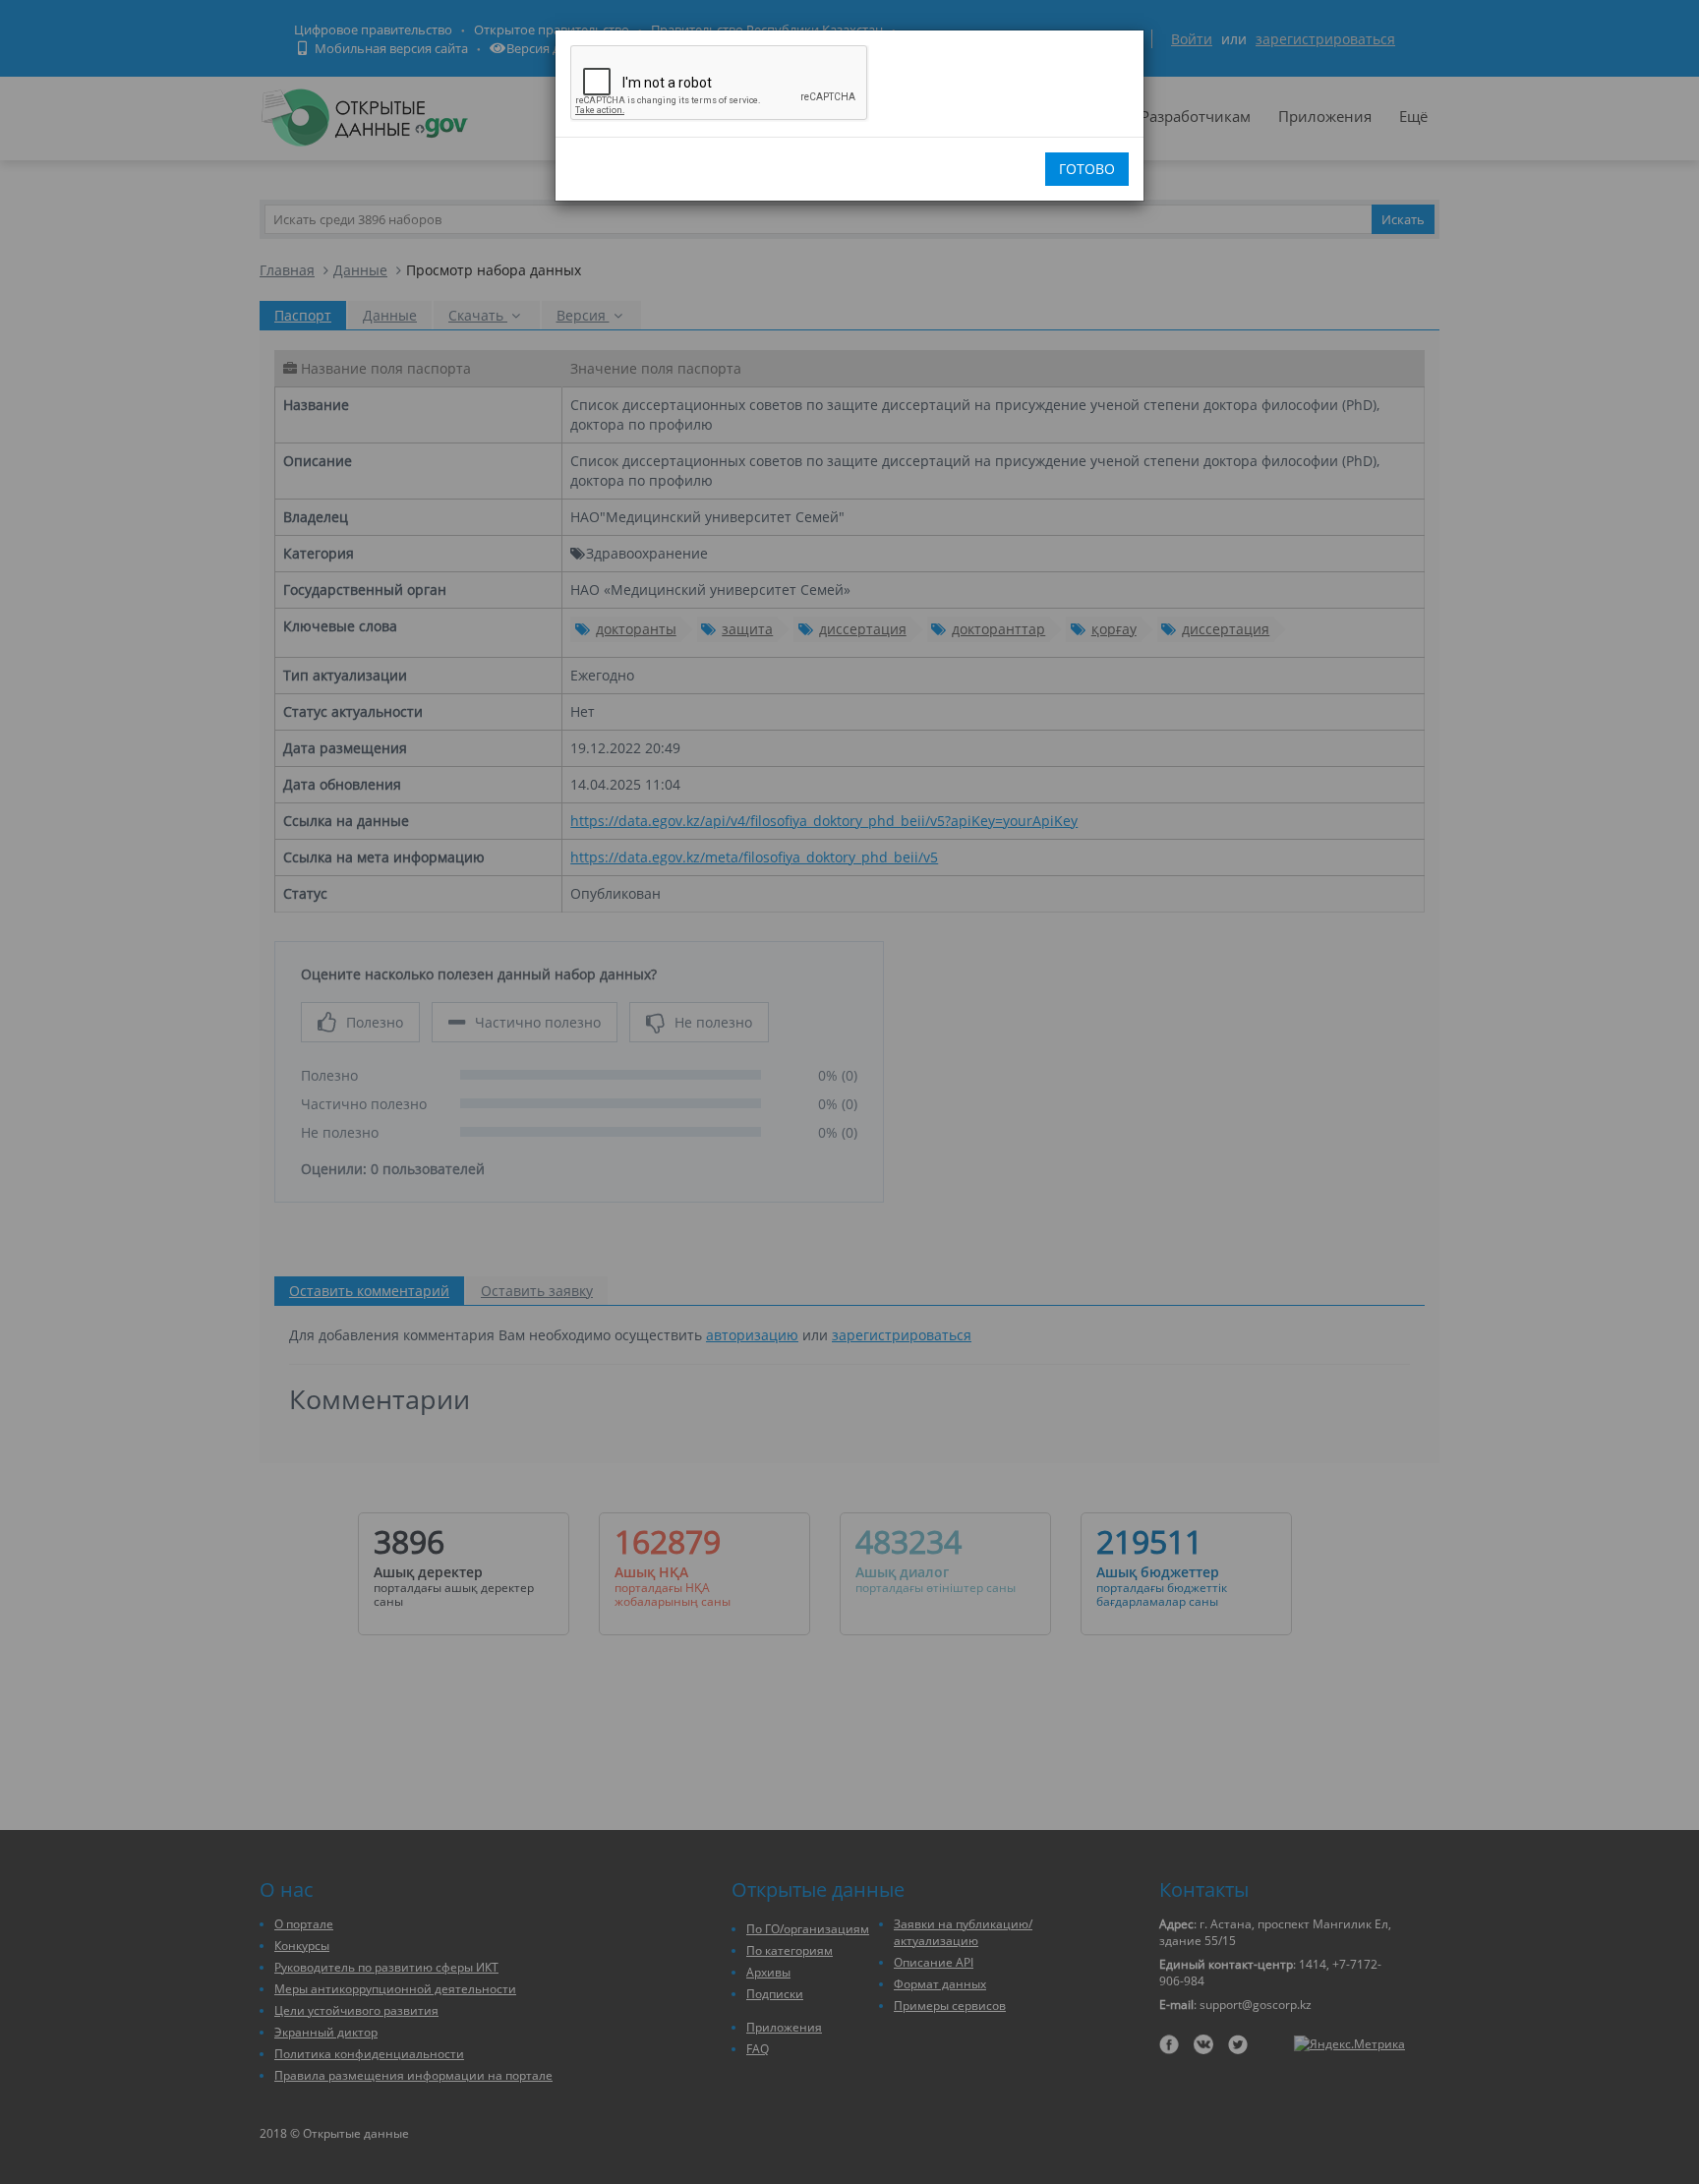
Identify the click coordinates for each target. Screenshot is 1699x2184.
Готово (1087, 169)
